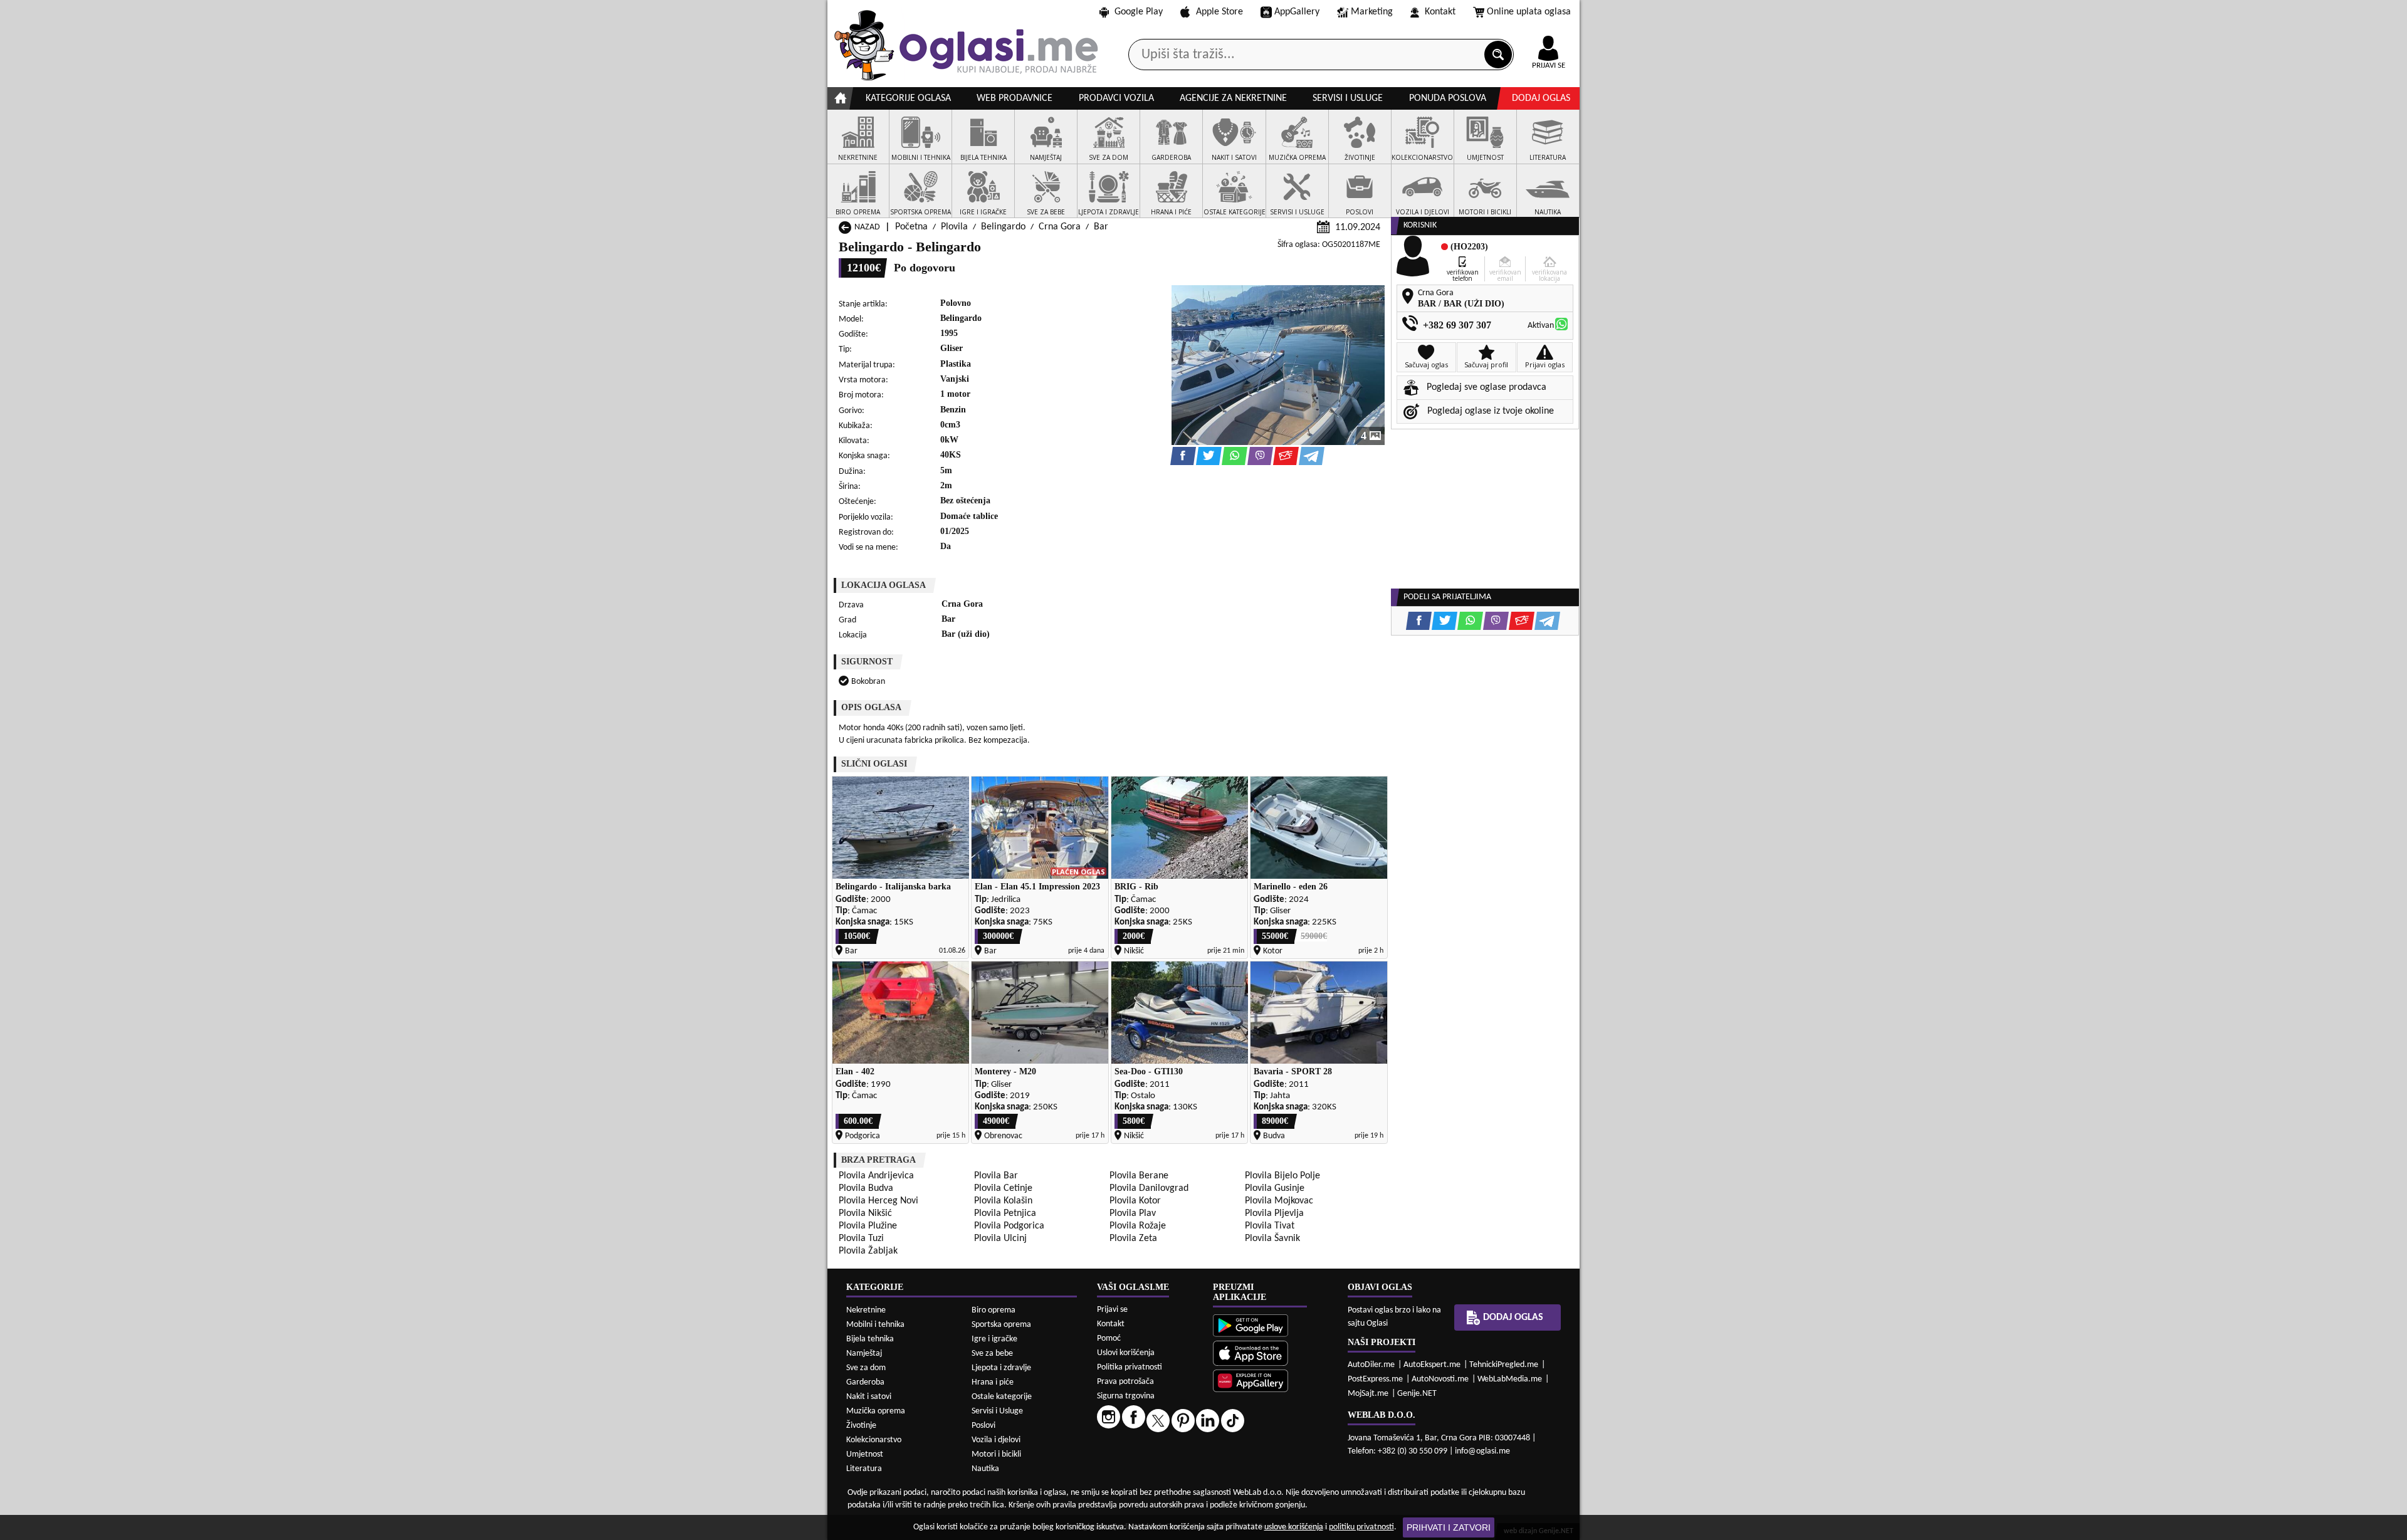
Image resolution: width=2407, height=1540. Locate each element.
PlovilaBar (996, 1176)
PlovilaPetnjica (1005, 1213)
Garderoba (865, 1382)
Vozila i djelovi (996, 1440)
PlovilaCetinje (1003, 1188)
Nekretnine (866, 1310)
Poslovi (983, 1426)
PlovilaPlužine (868, 1226)
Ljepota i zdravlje (1001, 1368)
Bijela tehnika (870, 1339)
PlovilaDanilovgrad (1149, 1188)
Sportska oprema (1001, 1325)
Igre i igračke (994, 1339)
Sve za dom (866, 1368)
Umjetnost (865, 1454)
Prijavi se (1112, 1310)
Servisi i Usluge (997, 1411)
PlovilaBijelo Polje (1282, 1176)
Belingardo (1003, 227)
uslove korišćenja (1294, 1527)
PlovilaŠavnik (1272, 1239)
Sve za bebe (992, 1354)
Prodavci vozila (1116, 98)
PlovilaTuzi (861, 1239)
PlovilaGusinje (1275, 1188)
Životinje (861, 1426)
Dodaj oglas (1541, 98)
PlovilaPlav (1133, 1213)
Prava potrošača (1125, 1382)
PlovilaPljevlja (1274, 1213)
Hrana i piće (993, 1382)
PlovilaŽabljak (868, 1251)
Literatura (864, 1469)
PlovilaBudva (866, 1188)
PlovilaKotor (1135, 1201)
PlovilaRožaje (1138, 1226)
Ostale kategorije (1002, 1397)
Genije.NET (1417, 1394)
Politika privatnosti (1130, 1367)
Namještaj (864, 1354)
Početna (911, 227)
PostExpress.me (1375, 1379)
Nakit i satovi (869, 1397)
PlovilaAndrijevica (876, 1176)
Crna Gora (1060, 227)
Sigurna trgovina (1126, 1396)
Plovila (954, 227)
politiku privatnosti (1361, 1527)
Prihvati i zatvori (1449, 1527)
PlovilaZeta (1133, 1239)
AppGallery (1297, 12)
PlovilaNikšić (865, 1213)
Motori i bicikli (996, 1454)
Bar (1101, 227)
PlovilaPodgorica (1009, 1226)
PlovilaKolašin (1003, 1201)
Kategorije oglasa (908, 98)
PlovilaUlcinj (1000, 1239)
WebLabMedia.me (1510, 1379)
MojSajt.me (1368, 1394)
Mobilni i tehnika (875, 1325)
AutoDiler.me (1371, 1365)
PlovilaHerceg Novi (878, 1201)
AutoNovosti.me (1440, 1379)
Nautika (985, 1469)
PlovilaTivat (1270, 1226)
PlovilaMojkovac (1279, 1201)
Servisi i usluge (1348, 98)
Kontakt (1440, 12)
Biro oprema (994, 1310)
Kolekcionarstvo (874, 1440)
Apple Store (1219, 12)
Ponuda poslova (1448, 98)
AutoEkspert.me (1432, 1365)
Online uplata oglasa (1529, 12)
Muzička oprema (876, 1411)
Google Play (1139, 12)
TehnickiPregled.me (1504, 1365)
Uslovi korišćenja (1126, 1353)
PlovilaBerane (1139, 1176)
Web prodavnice (1015, 98)
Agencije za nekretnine (1233, 98)
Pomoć (1109, 1338)
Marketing (1372, 12)
